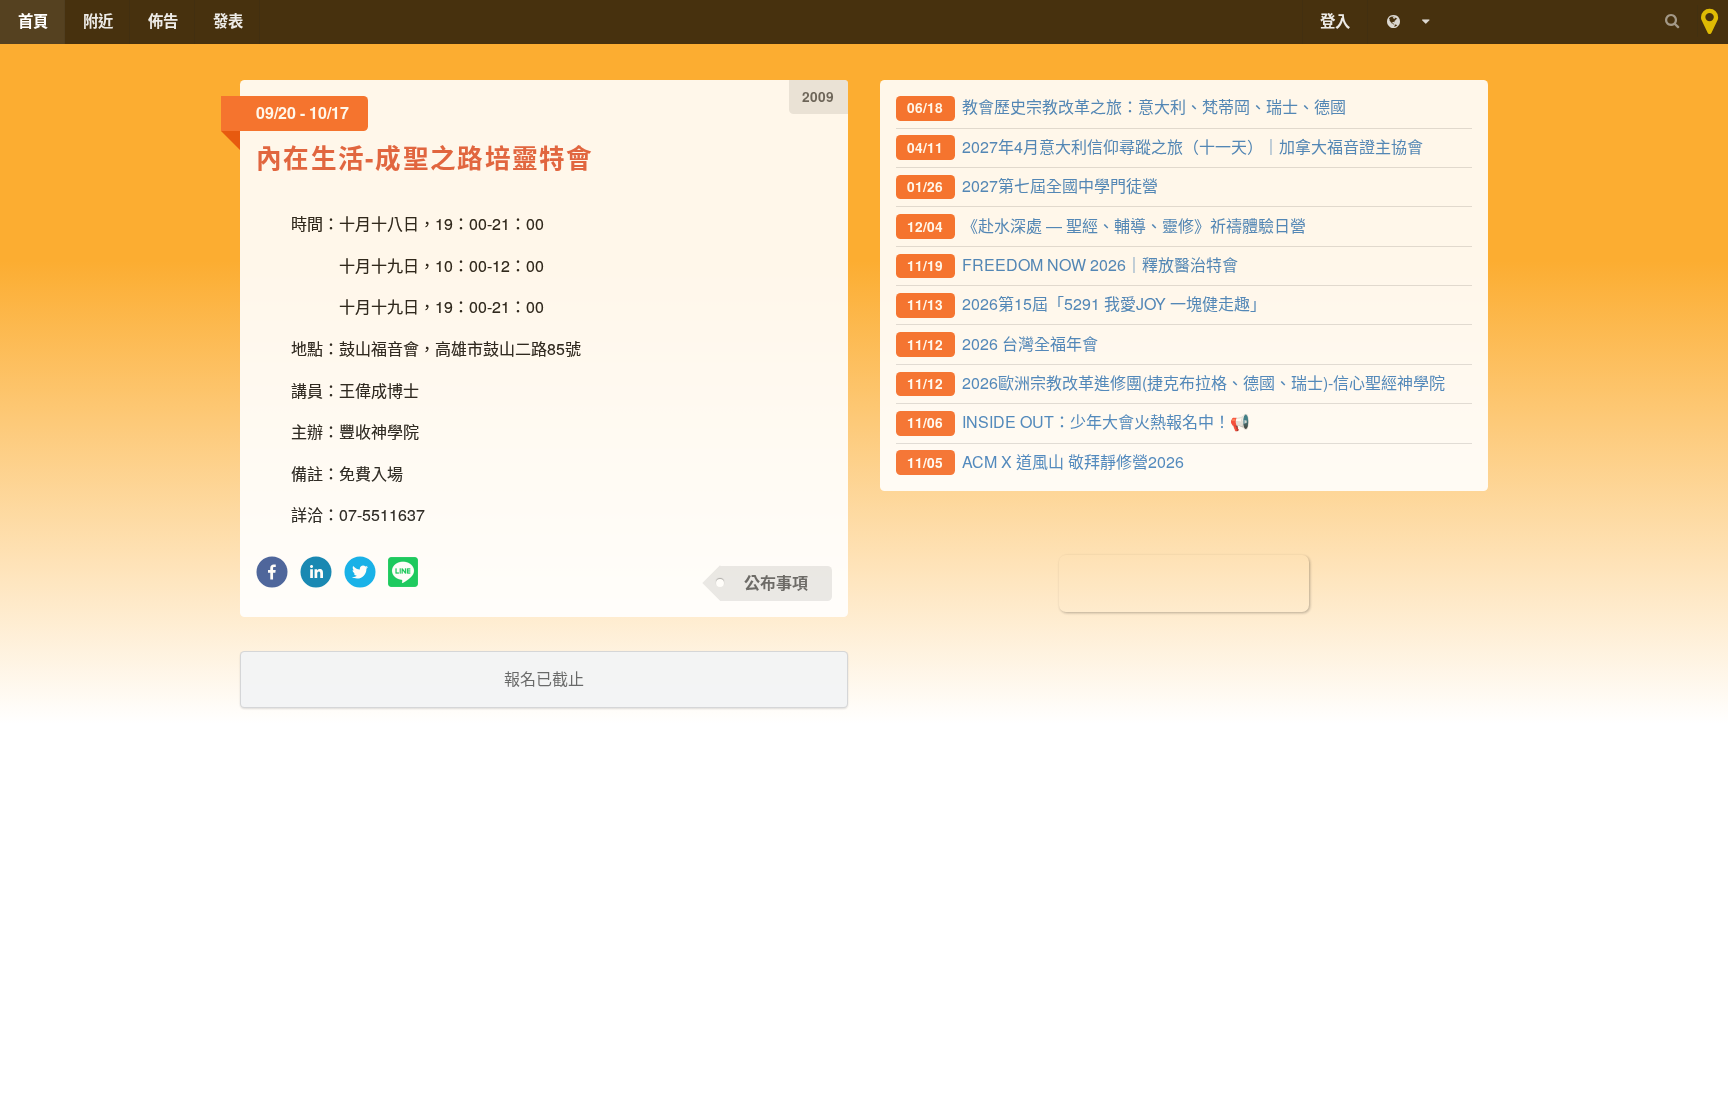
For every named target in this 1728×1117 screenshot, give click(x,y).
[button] (272, 577)
